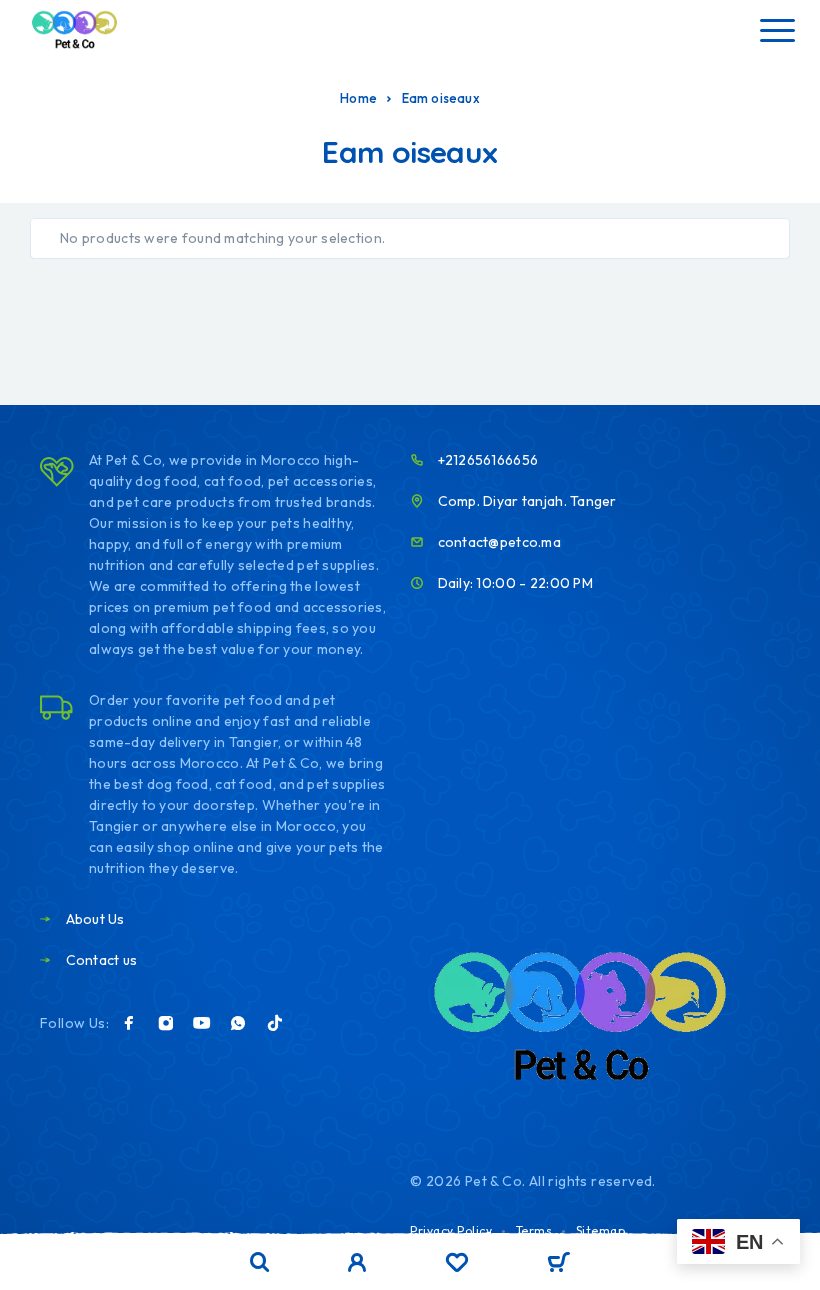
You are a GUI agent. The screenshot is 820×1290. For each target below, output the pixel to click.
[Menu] (777, 30)
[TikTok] (275, 1023)
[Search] (260, 1262)
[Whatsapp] (238, 1023)
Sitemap (601, 1230)
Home (358, 98)
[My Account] (357, 1265)
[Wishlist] (457, 1265)
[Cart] (558, 1264)
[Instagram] (166, 1023)
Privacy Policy (451, 1230)
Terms (534, 1230)
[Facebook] (129, 1023)
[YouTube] (202, 1023)
